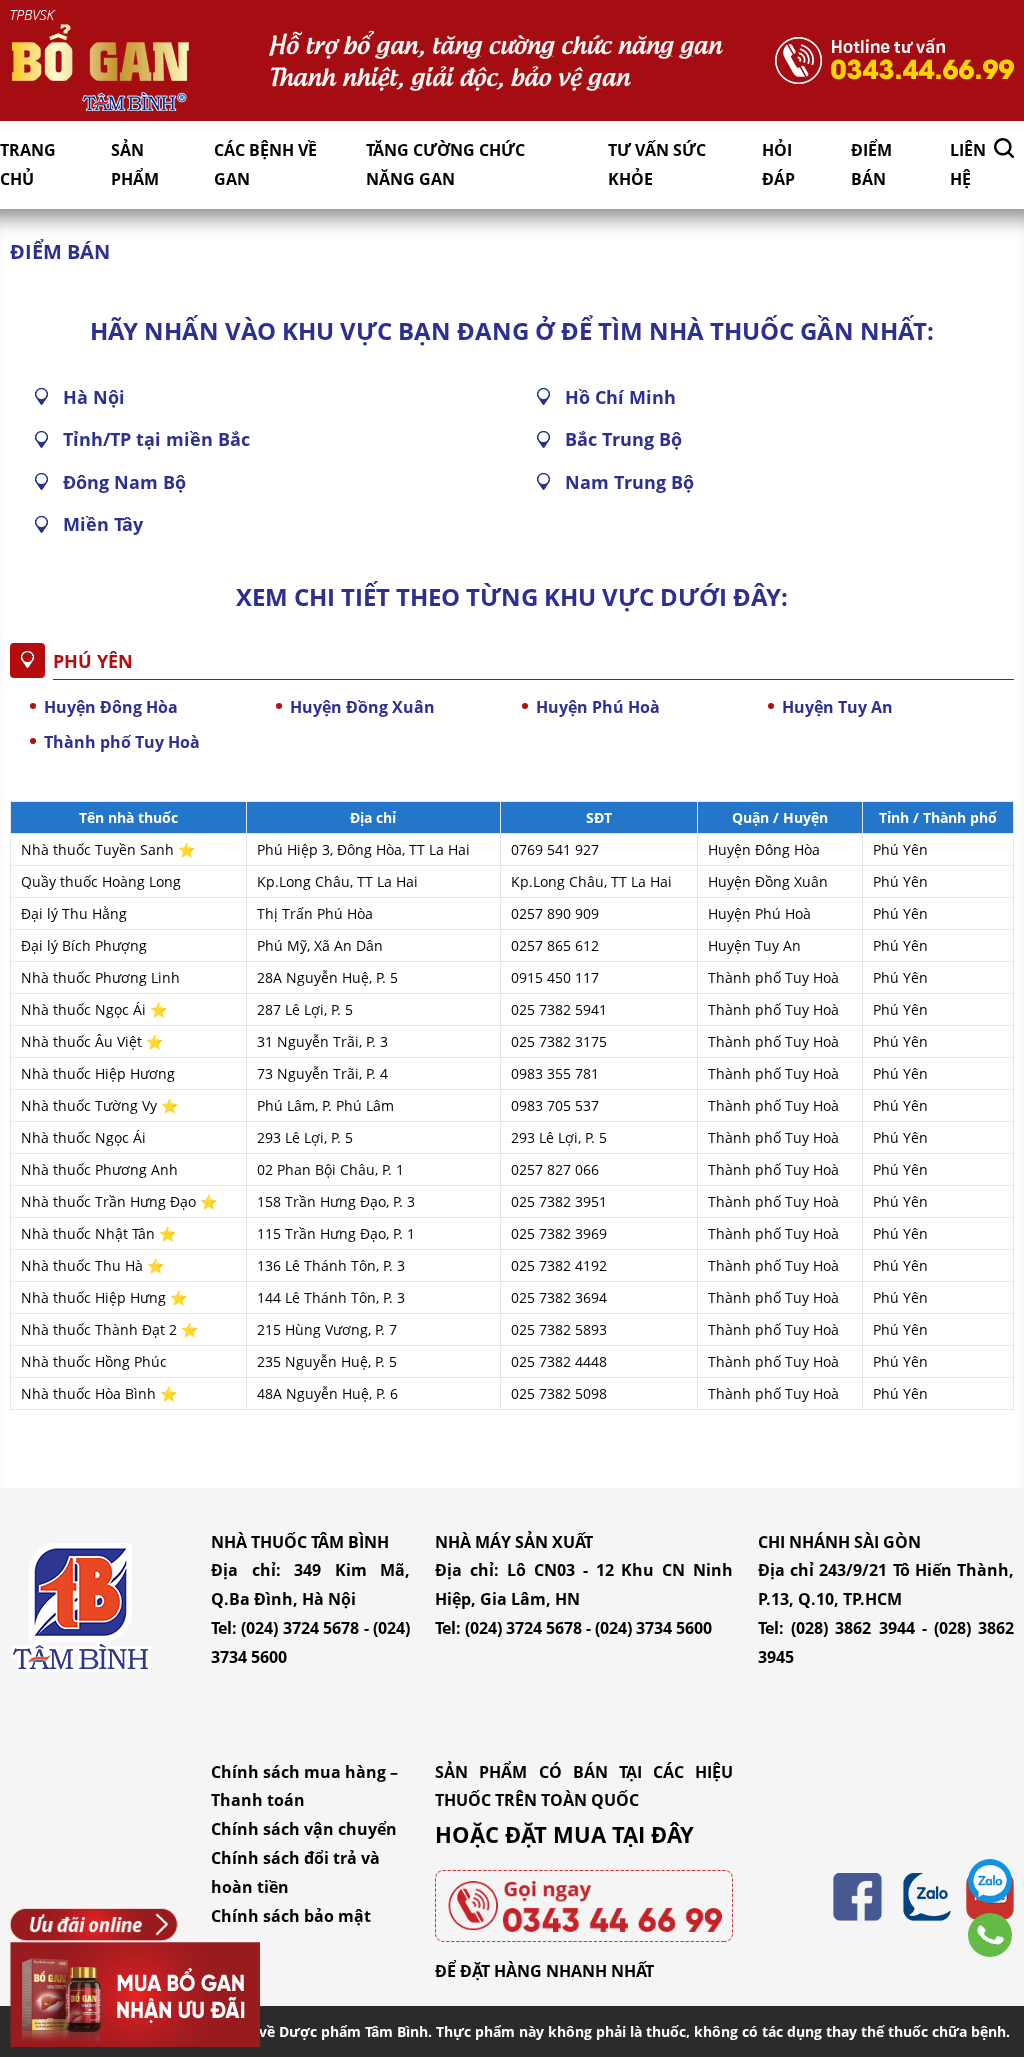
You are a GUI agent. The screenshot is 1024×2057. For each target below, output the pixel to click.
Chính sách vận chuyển (304, 1829)
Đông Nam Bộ (124, 482)
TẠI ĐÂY (653, 1834)
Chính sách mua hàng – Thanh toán (304, 1786)
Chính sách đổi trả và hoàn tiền (295, 1872)
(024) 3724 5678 (300, 1628)
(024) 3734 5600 (653, 1628)
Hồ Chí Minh (620, 397)
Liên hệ (968, 164)
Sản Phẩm (135, 164)
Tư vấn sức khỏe (657, 164)
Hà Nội (94, 397)
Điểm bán (871, 164)
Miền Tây (103, 524)
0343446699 (990, 1935)
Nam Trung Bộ (629, 482)
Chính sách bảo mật (291, 1916)
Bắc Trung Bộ (623, 439)
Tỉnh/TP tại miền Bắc (156, 439)
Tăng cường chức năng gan (445, 164)
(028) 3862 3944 (852, 1628)
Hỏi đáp (778, 164)
